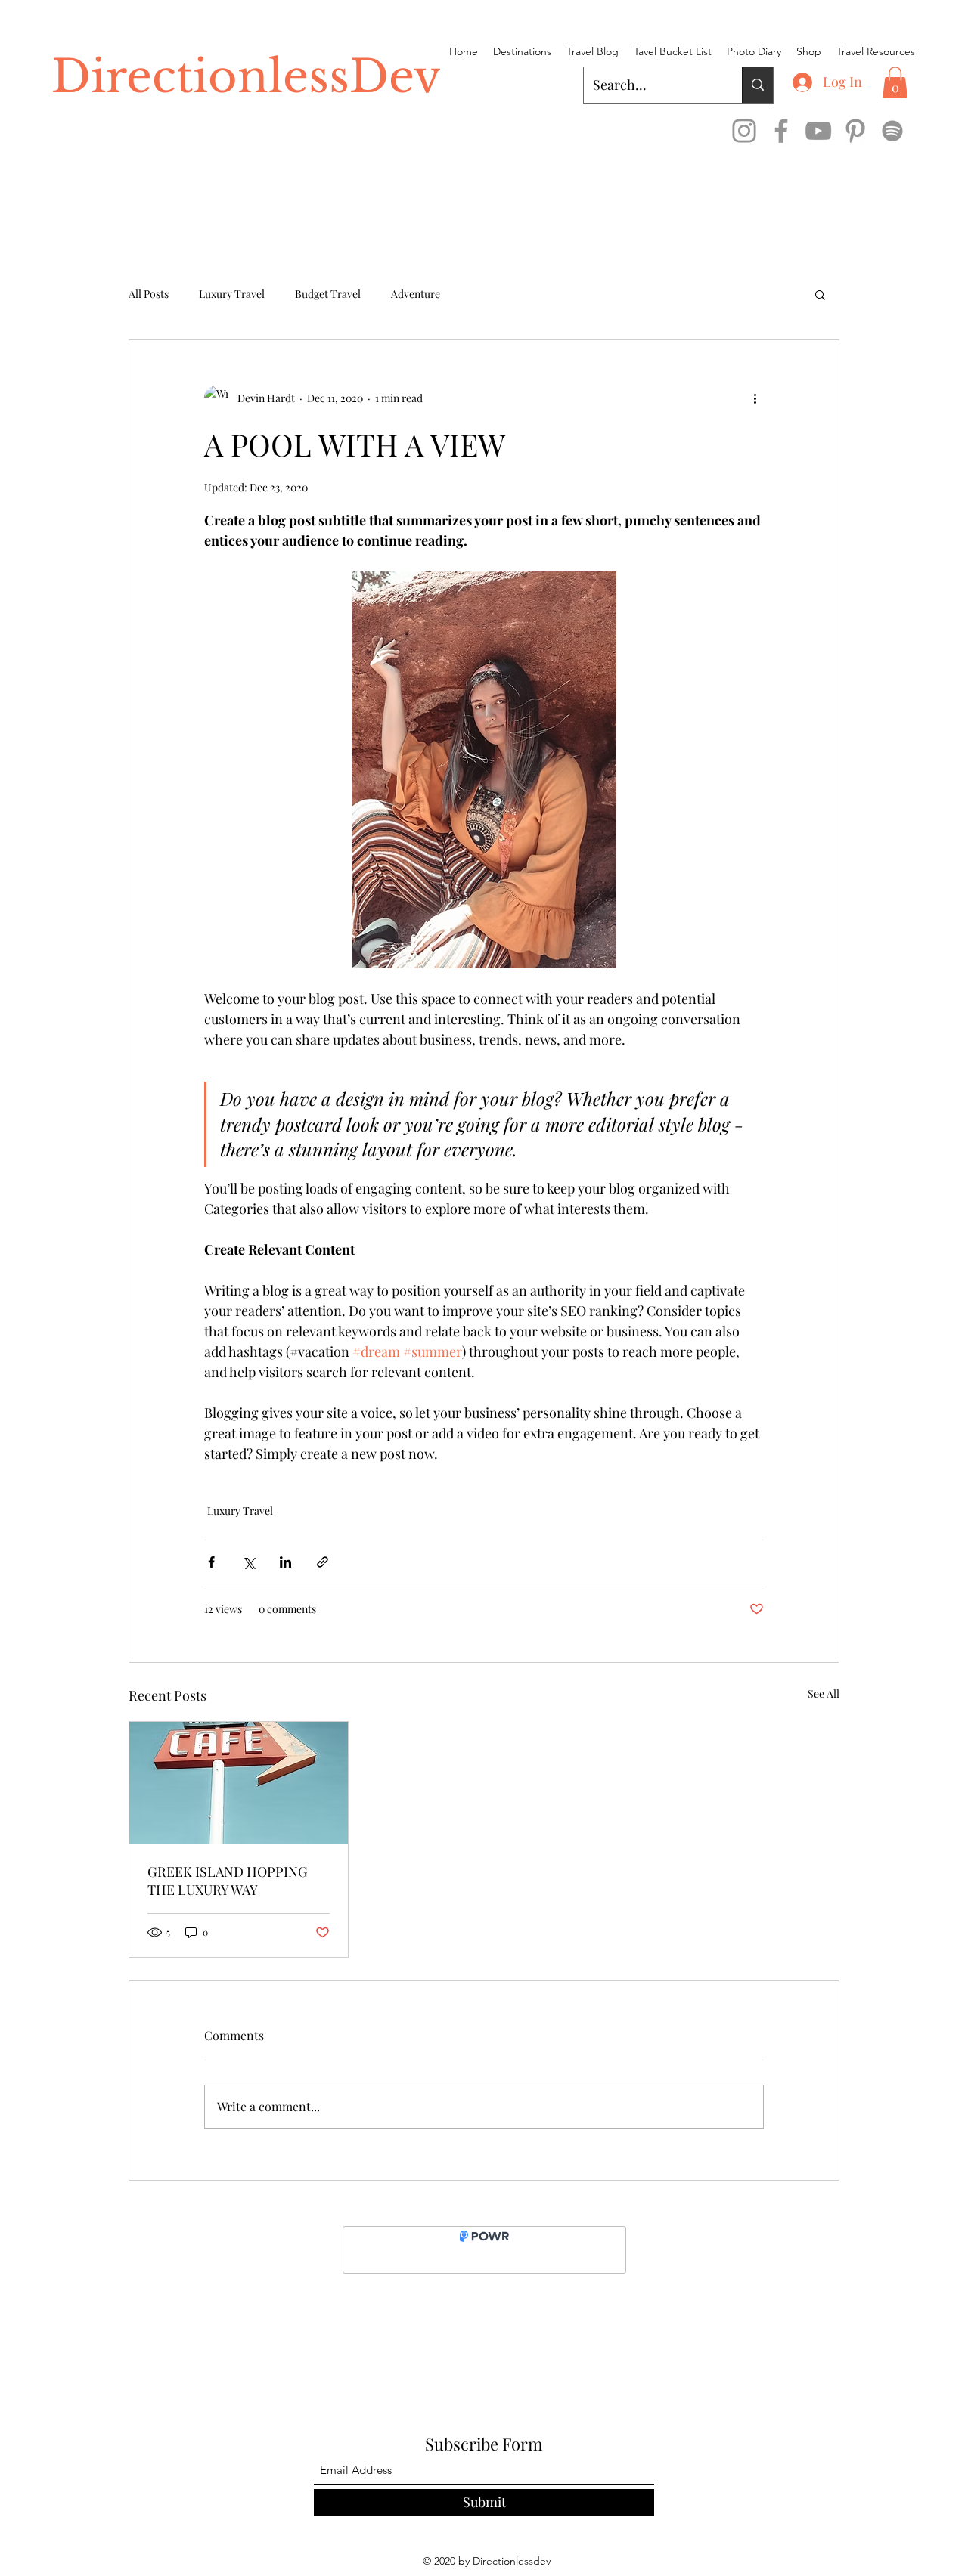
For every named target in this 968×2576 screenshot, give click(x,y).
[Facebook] (781, 131)
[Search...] (757, 85)
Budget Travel (328, 294)
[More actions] (755, 398)
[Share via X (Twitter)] (248, 1562)
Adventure (416, 294)
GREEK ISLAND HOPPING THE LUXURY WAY (228, 1881)
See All (824, 1694)
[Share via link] (323, 1562)
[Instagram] (744, 131)
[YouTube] (818, 131)
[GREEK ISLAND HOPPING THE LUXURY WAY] (239, 1783)
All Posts (149, 294)
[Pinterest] (855, 131)
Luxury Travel (232, 294)
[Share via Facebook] (211, 1562)
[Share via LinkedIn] (285, 1562)
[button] (895, 82)
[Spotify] (892, 131)
